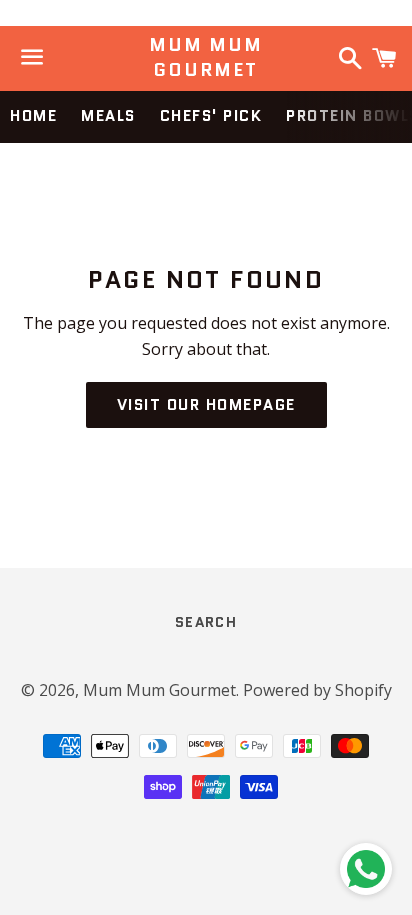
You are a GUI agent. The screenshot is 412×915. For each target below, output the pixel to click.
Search (206, 622)
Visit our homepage (206, 405)
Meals (108, 116)
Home (33, 116)
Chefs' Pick (211, 116)
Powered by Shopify (317, 690)
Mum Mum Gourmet (206, 58)
